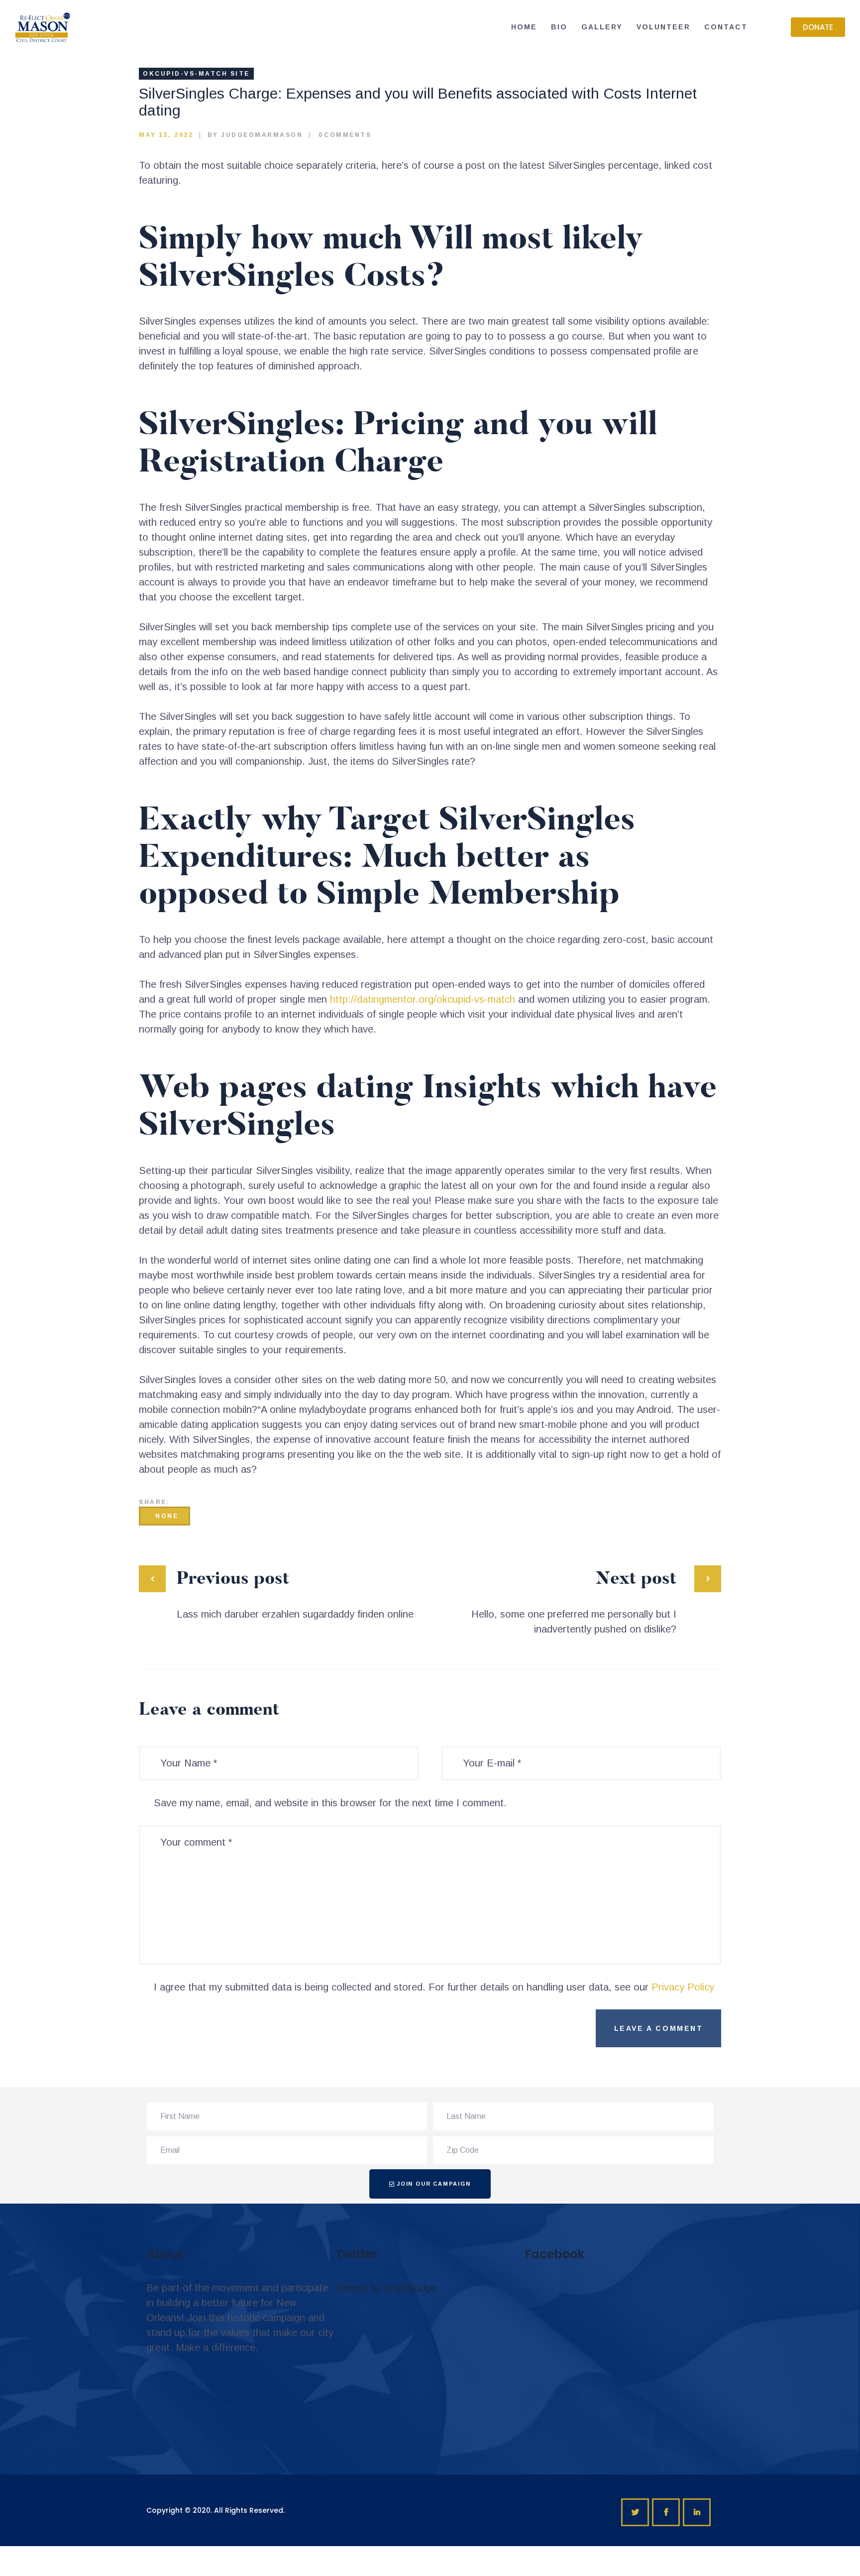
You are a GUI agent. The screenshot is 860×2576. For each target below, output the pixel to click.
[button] (818, 27)
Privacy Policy (683, 1987)
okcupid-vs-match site (196, 74)
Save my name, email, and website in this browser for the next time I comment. (330, 1803)
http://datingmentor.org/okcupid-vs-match (423, 999)
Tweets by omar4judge (386, 2288)
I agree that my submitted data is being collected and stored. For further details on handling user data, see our (434, 1987)
